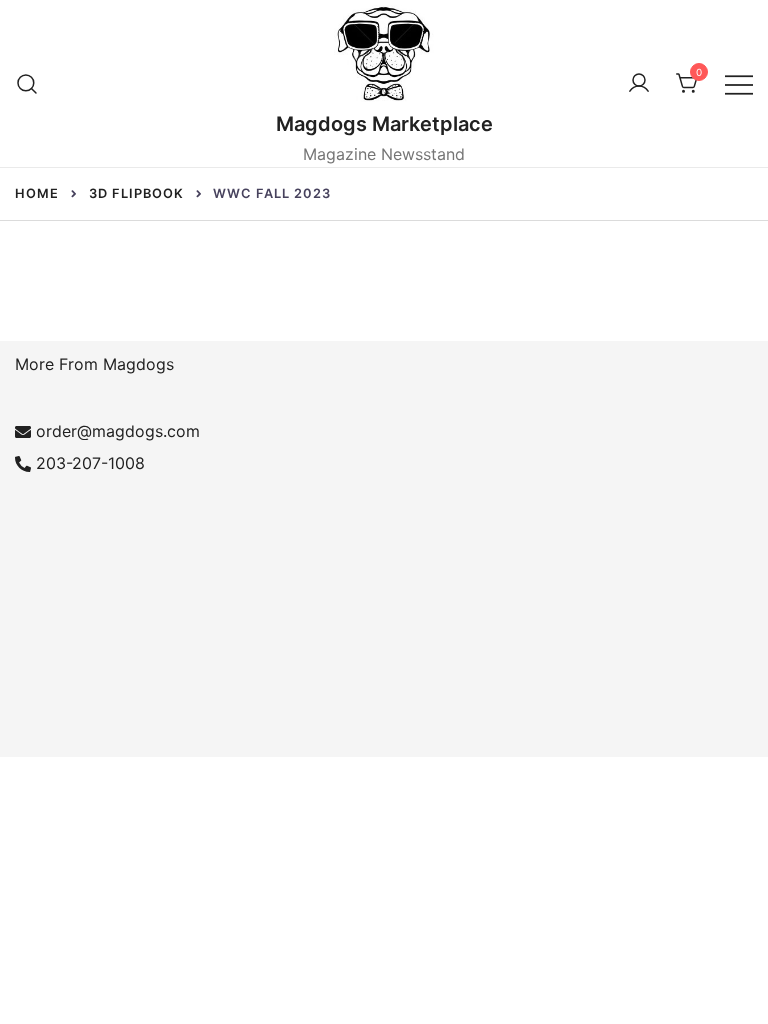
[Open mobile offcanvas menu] (739, 83)
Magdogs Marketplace (384, 124)
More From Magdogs (94, 364)
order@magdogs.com (118, 431)
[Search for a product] (27, 83)
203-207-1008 (90, 463)
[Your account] (639, 84)
